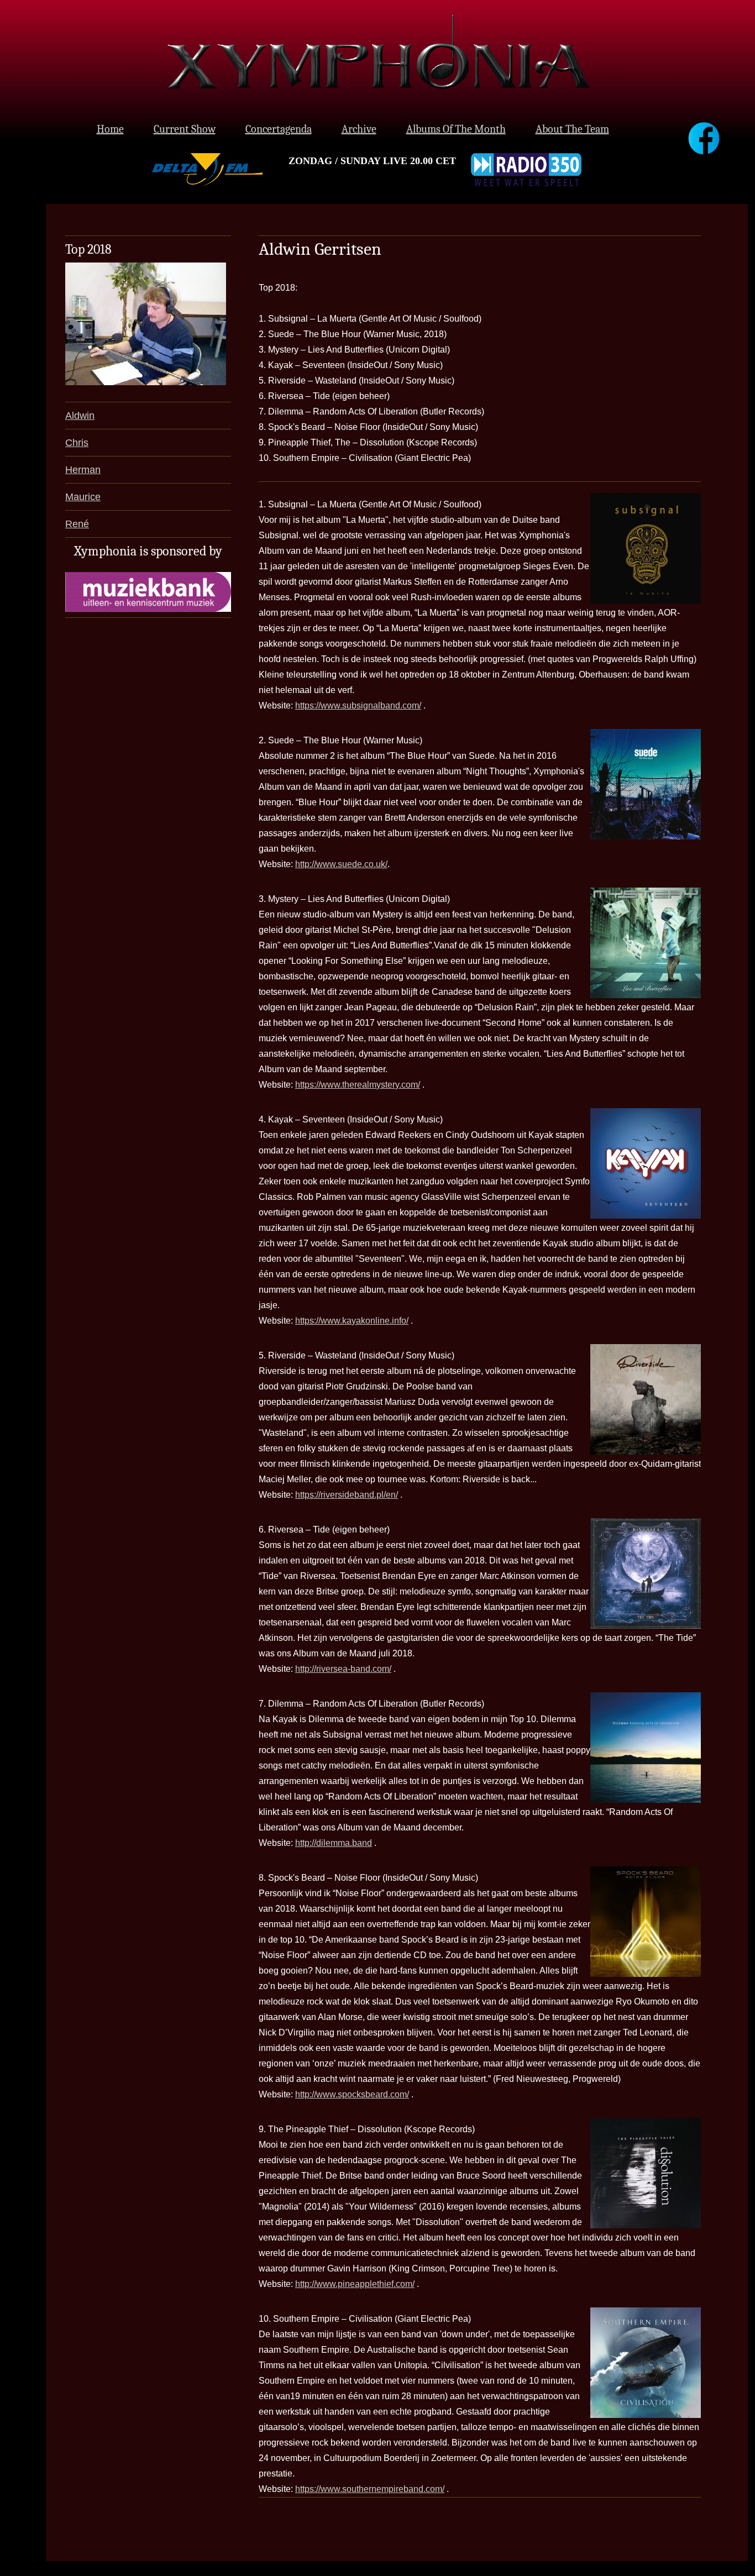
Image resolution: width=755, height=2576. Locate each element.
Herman (83, 470)
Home (110, 129)
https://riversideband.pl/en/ (347, 1495)
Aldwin (80, 416)
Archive (359, 129)
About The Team (572, 129)
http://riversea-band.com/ (343, 1669)
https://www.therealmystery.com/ (358, 1085)
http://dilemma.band (334, 1843)
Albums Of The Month (456, 129)
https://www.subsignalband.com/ (358, 705)
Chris (77, 443)
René (77, 524)
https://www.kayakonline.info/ (352, 1321)
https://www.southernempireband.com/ (370, 2489)
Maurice (83, 497)
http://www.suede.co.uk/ (341, 864)
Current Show (185, 129)
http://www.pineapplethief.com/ (355, 2284)
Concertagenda (279, 129)
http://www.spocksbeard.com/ (352, 2094)
